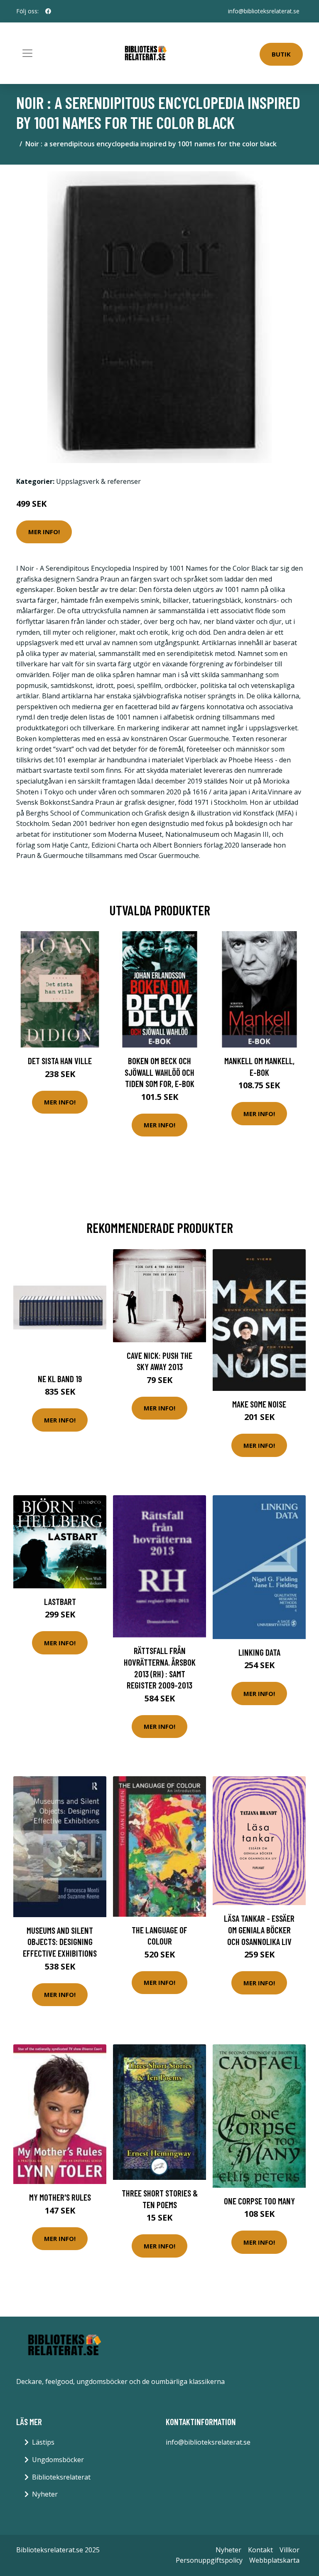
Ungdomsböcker (58, 2460)
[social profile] (48, 11)
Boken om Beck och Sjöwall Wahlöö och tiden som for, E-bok (159, 1072)
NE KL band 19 (60, 1379)
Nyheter (45, 2494)
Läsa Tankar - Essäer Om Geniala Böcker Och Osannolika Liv (259, 1930)
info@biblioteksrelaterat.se (264, 11)
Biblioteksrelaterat (61, 2477)
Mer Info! (44, 532)
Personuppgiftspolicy (209, 2560)
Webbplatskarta (274, 2560)
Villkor (290, 2550)
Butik (281, 54)
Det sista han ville (60, 1061)
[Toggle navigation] (27, 53)
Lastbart (60, 1601)
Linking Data (259, 1652)
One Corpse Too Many (259, 2201)
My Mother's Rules (60, 2197)
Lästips (43, 2442)
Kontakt (260, 2550)
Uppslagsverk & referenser (98, 481)
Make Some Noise (259, 1404)
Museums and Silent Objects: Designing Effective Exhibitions (60, 1942)
